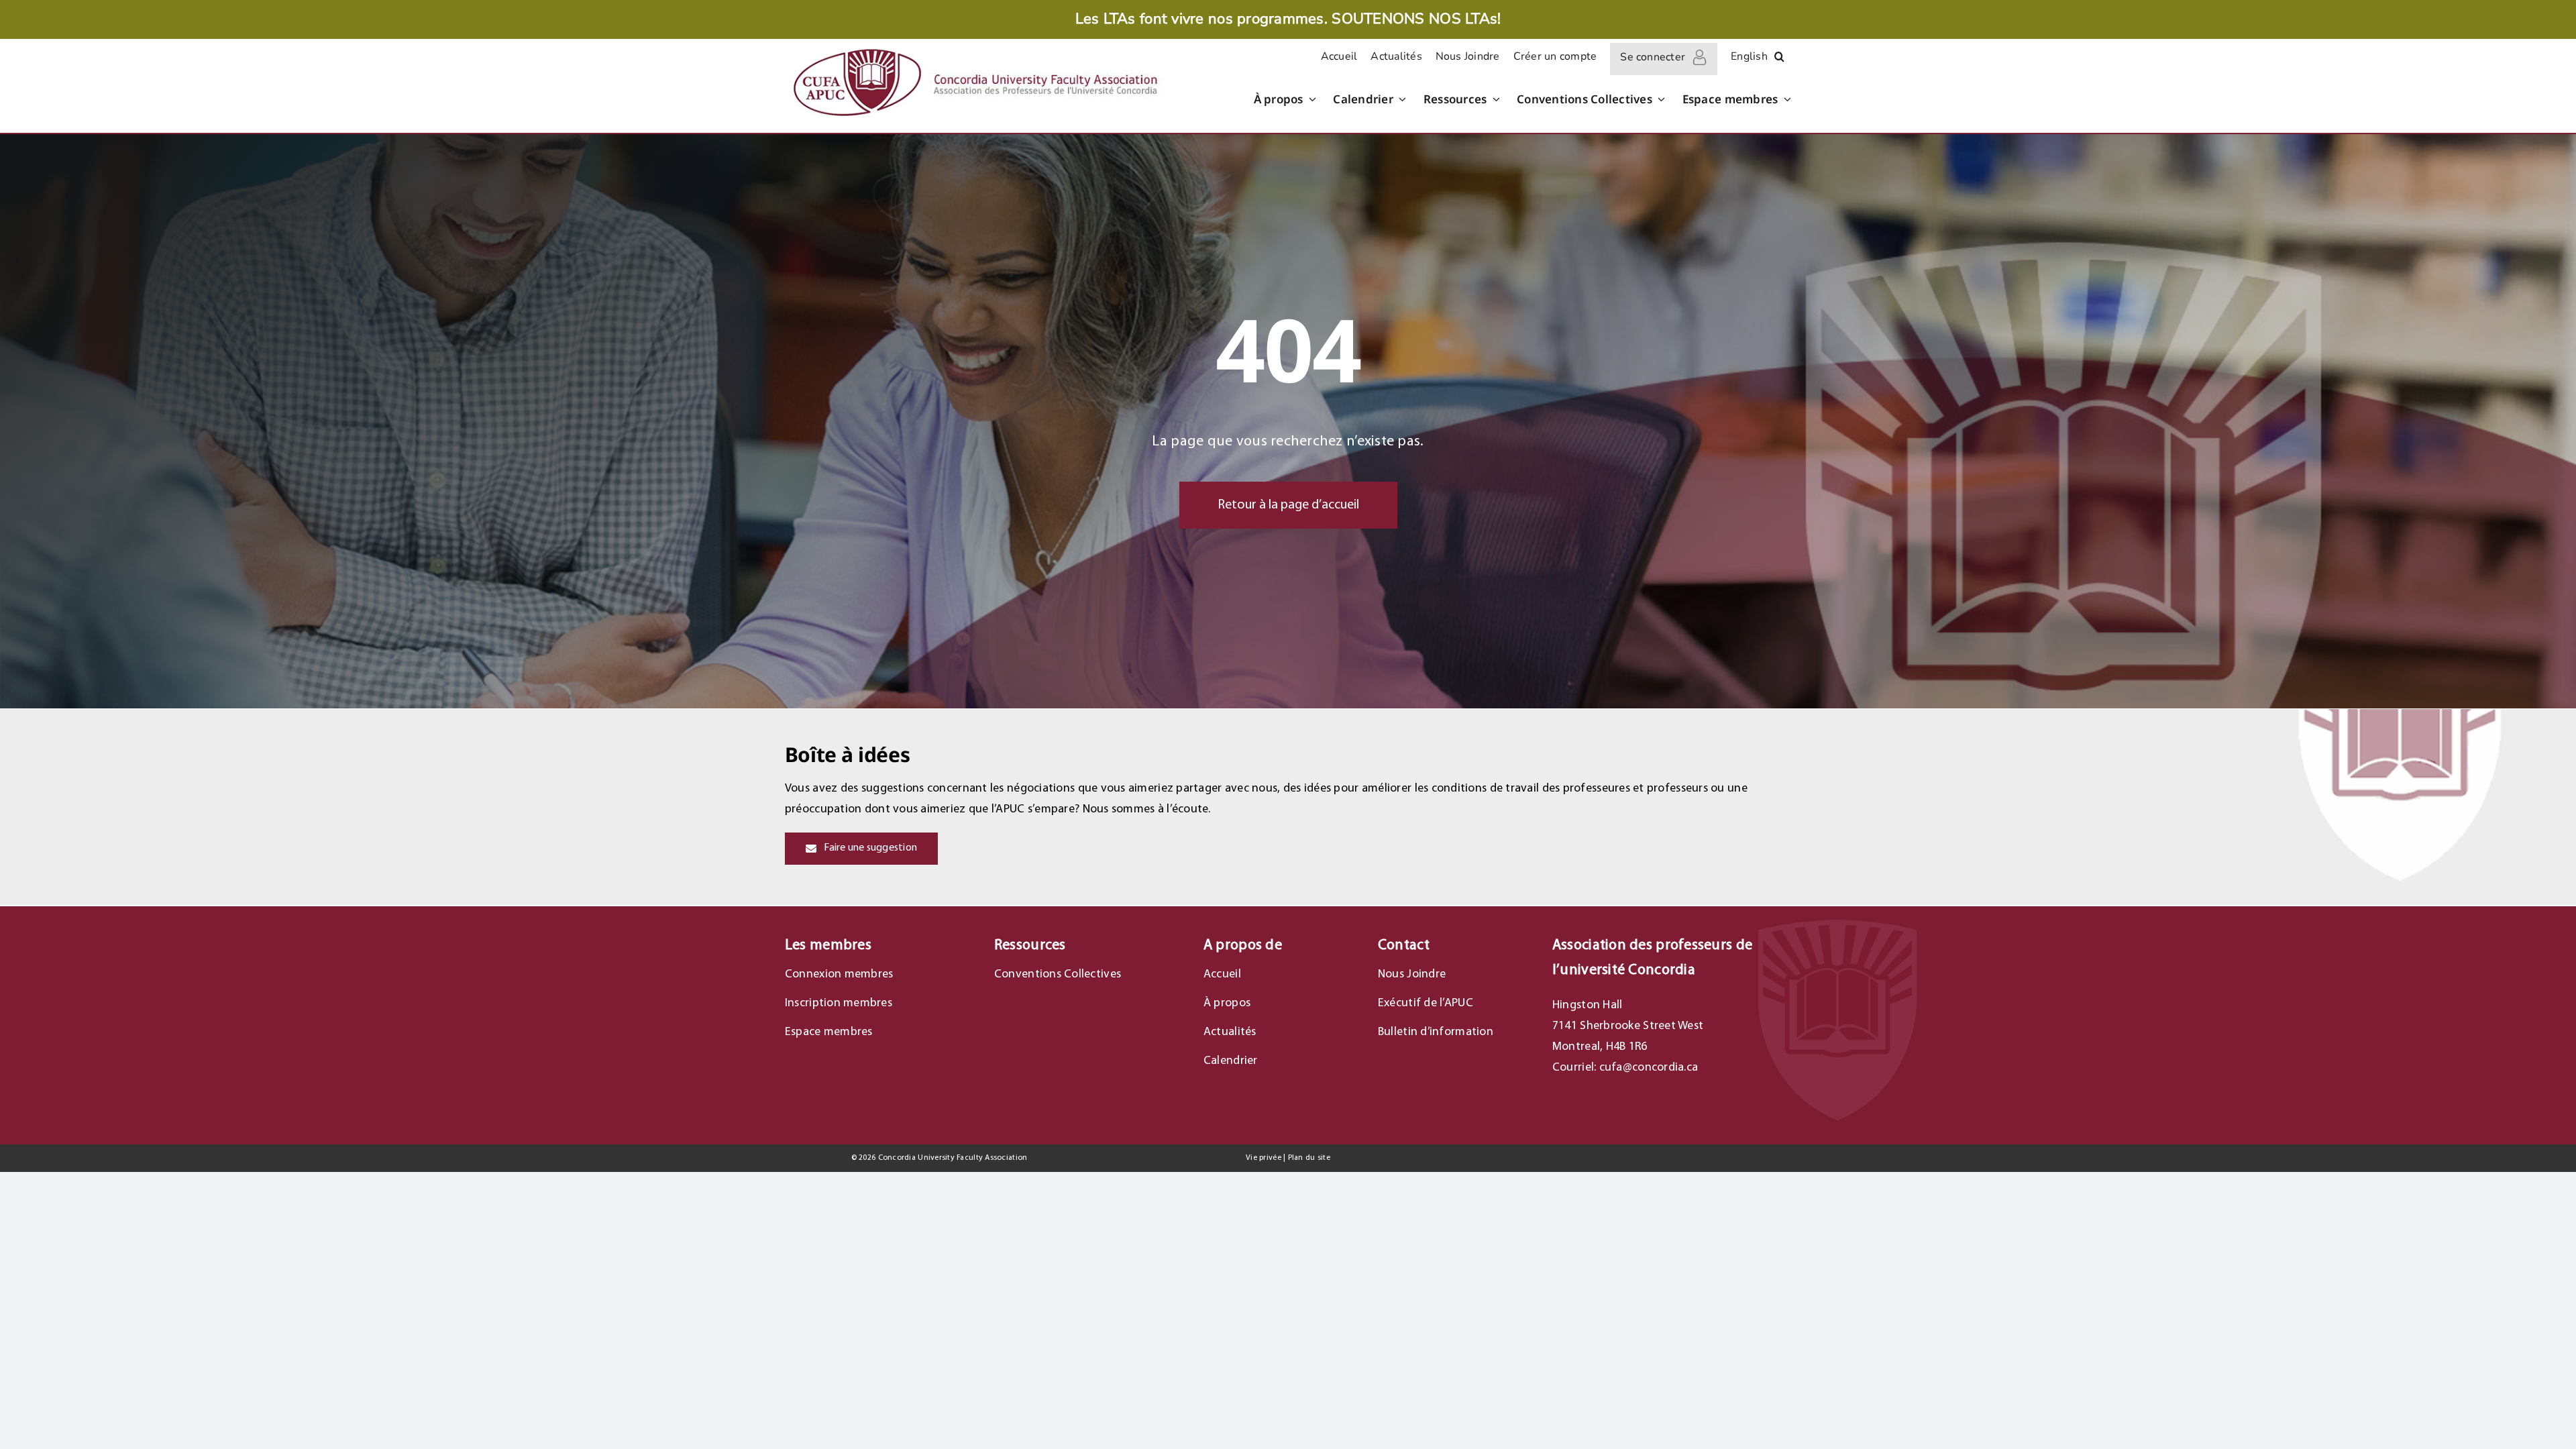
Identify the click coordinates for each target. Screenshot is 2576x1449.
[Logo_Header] (974, 47)
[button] (1779, 59)
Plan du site (1309, 1158)
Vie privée (1264, 1158)
